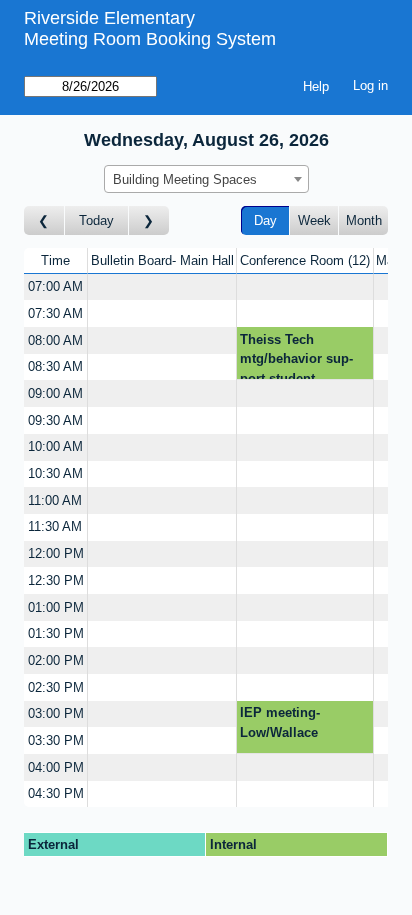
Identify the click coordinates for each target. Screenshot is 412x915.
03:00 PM (56, 713)
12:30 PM (56, 580)
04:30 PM (56, 793)
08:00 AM (55, 340)
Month (364, 220)
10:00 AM (55, 446)
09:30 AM (55, 420)
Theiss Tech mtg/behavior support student (296, 356)
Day (265, 220)
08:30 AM (55, 366)
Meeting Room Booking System (150, 39)
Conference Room (303, 260)
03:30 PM (56, 740)
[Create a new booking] (162, 287)
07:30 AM (55, 313)
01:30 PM (56, 633)
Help (316, 86)
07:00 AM (55, 286)
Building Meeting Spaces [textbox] (185, 179)
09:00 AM (55, 393)
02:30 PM (56, 687)
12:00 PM (56, 553)
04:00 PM (56, 767)
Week (314, 220)
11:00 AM (55, 500)
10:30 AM (55, 473)
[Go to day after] (149, 220)
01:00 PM (56, 607)
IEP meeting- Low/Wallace (280, 722)
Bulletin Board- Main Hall (162, 260)
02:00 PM (56, 660)
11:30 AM (55, 526)
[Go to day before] (44, 220)
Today (96, 220)
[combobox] (206, 179)
